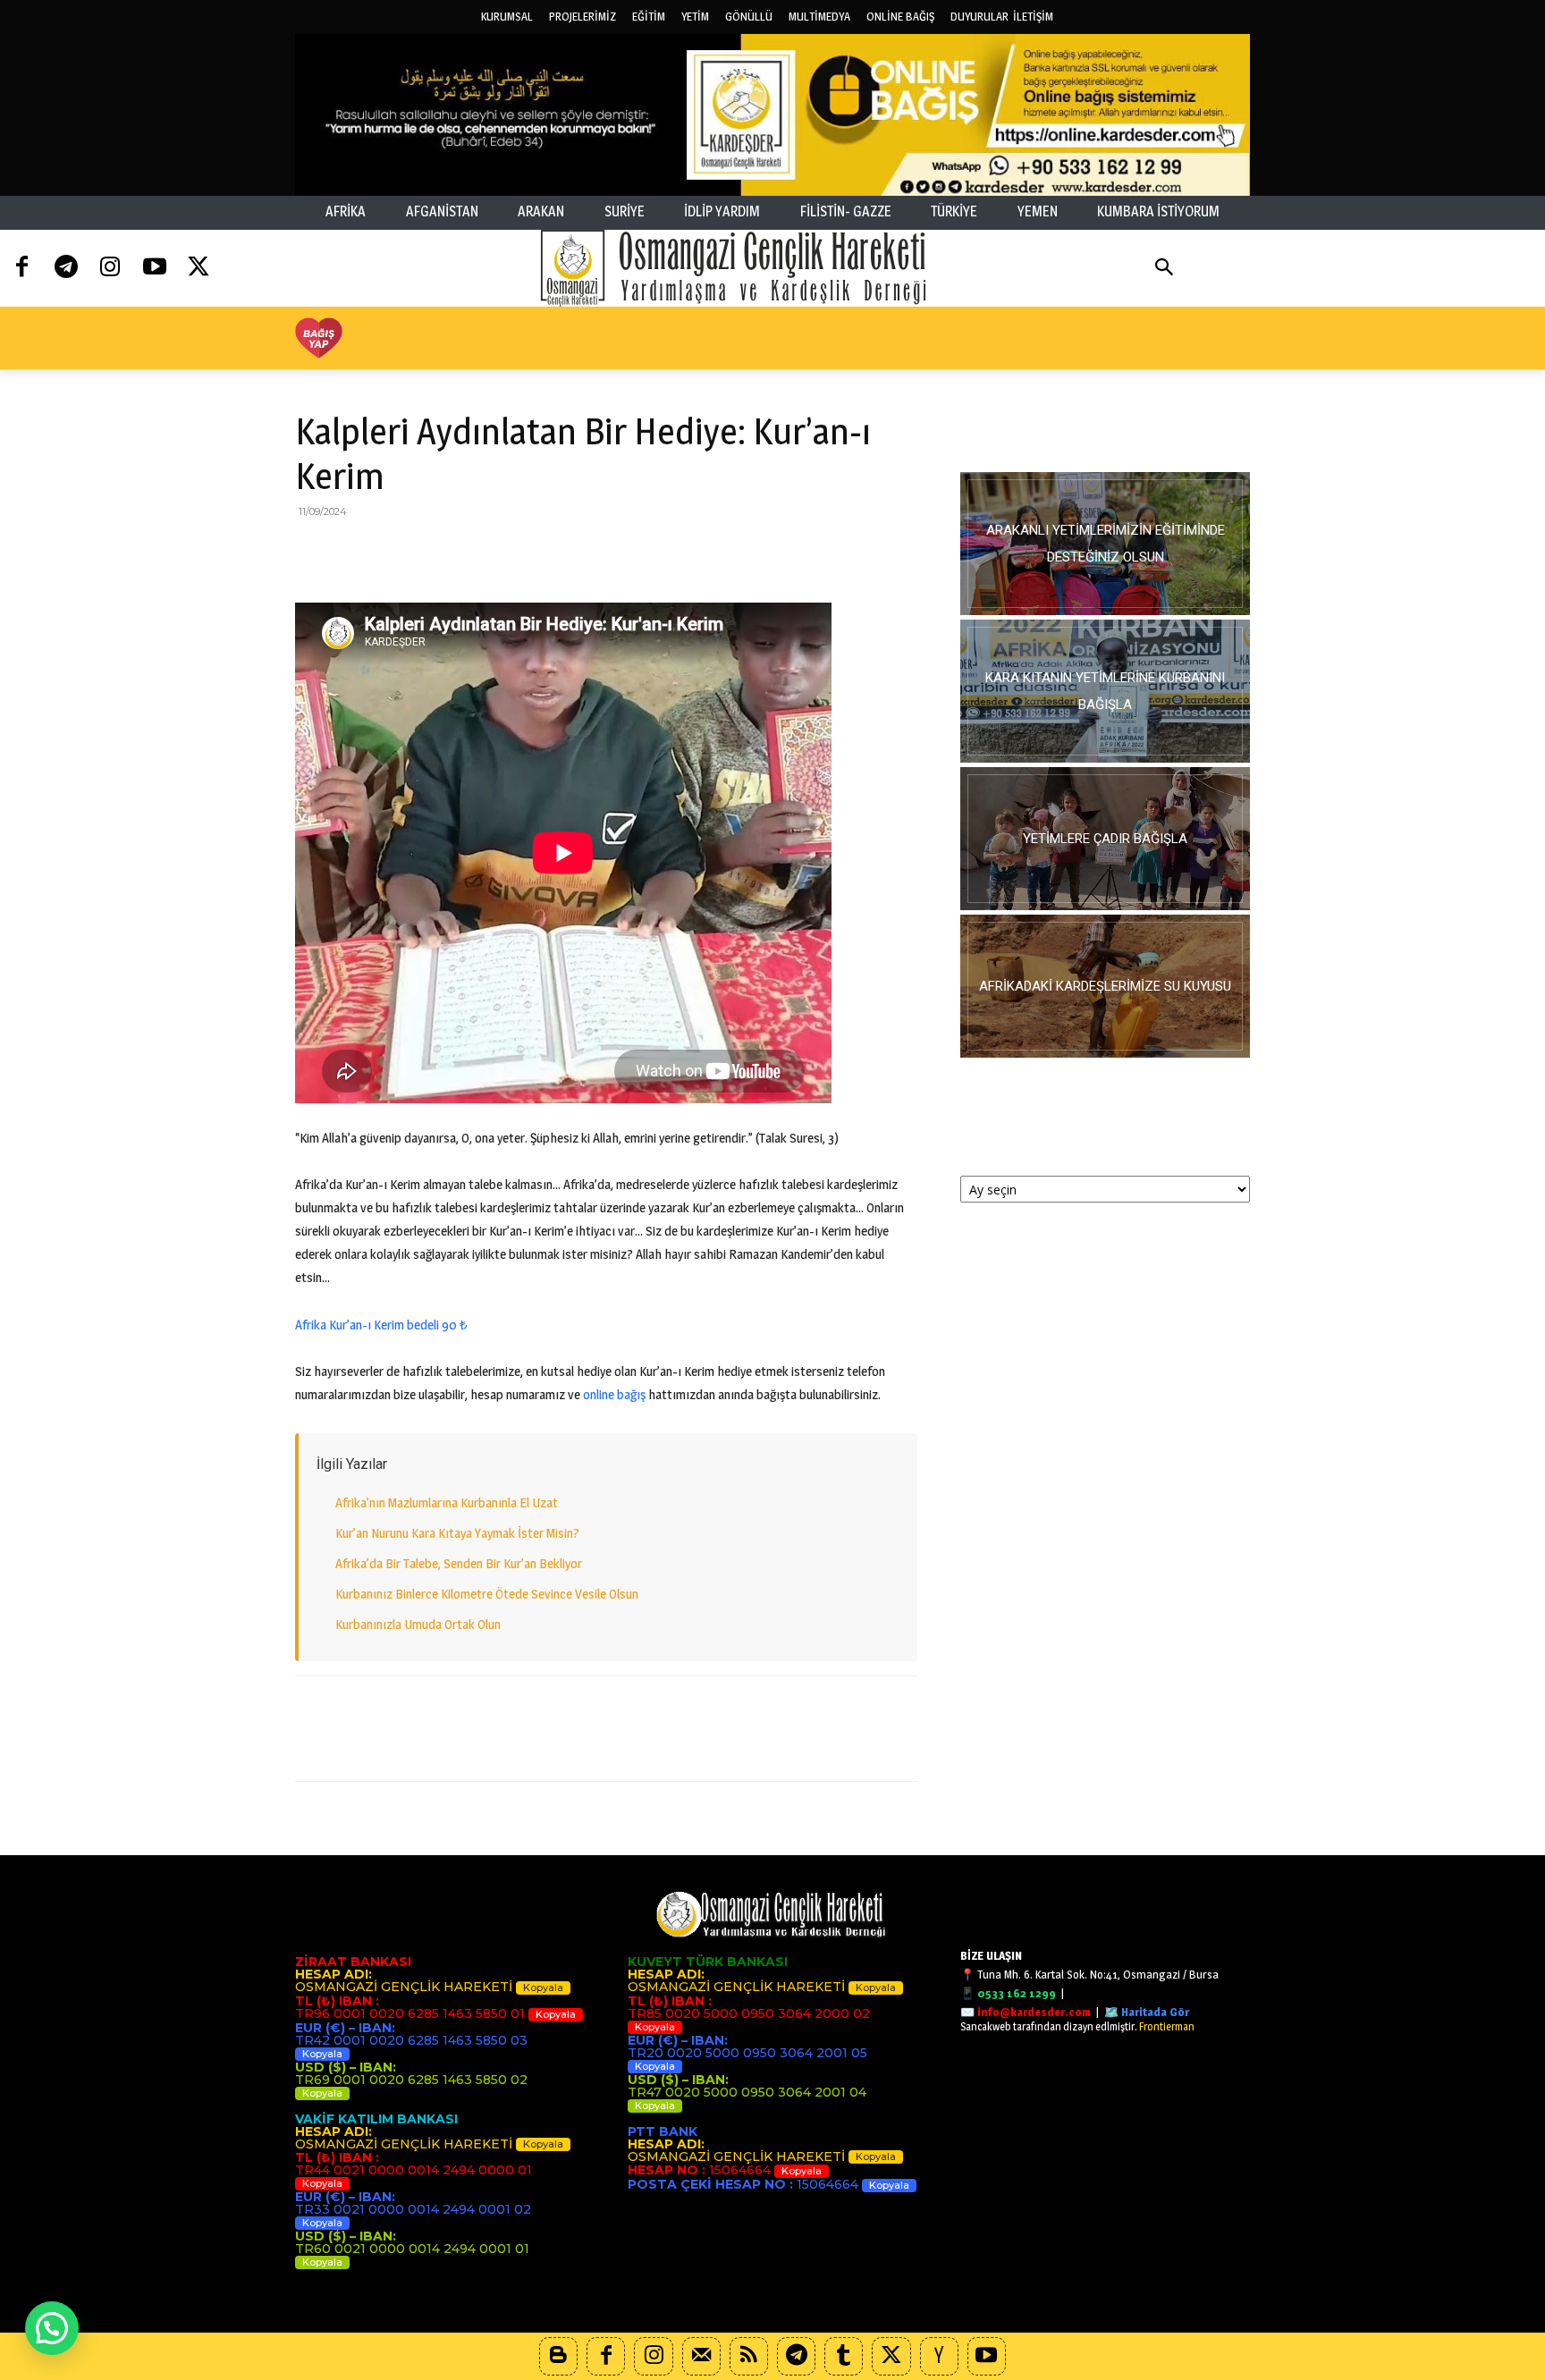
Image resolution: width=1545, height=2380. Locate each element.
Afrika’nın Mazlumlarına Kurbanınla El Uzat (447, 1502)
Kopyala (543, 1988)
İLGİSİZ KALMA (1106, 429)
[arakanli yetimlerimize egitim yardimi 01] (1105, 544)
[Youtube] (154, 268)
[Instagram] (110, 268)
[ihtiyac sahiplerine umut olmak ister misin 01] (1105, 691)
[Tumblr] (844, 2356)
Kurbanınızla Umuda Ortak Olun (418, 1624)
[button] (1165, 269)
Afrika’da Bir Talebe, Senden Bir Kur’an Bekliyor (459, 1563)
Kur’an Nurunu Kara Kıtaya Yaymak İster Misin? (457, 1533)
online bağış (614, 1394)
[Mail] (701, 2356)
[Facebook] (22, 268)
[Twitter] (199, 268)
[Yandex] (939, 2356)
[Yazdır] (519, 552)
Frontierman (1167, 2026)
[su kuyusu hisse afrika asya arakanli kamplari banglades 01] (1105, 986)
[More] (602, 552)
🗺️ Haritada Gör (1147, 2012)
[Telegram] (66, 268)
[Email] (477, 552)
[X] (354, 552)
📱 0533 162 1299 (1008, 1993)
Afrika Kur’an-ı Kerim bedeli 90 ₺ (381, 1325)
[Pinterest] (395, 552)
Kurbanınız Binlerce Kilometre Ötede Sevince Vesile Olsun (487, 1594)
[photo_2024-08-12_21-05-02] (1105, 839)
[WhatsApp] (436, 552)
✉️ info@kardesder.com (1026, 2012)
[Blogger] (558, 2356)
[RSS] (749, 2356)
